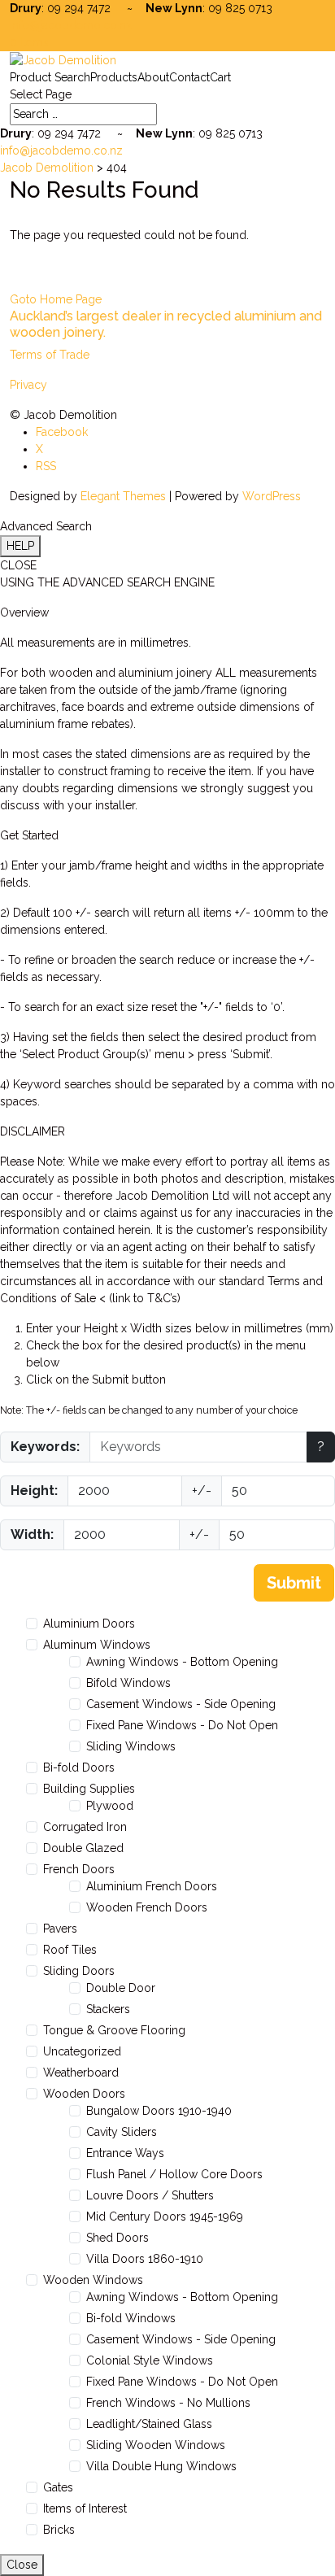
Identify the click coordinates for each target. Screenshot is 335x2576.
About (153, 77)
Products (114, 77)
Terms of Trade (50, 355)
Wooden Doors (84, 2094)
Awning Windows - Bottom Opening (182, 1662)
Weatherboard (81, 2073)
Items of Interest (85, 2508)
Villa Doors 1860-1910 (145, 2259)
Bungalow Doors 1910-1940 (159, 2111)
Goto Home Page (56, 299)
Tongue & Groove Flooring (114, 2030)
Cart (220, 77)
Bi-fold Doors (79, 1767)
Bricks (59, 2530)
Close (22, 2565)
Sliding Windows (131, 1746)
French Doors (79, 1869)
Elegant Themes (123, 496)
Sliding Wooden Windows (156, 2445)
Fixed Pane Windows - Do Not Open (182, 1725)
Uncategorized (82, 2051)
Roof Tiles (70, 1950)
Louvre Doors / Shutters (150, 2195)
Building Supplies (89, 1789)
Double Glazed (83, 1848)
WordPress (272, 496)
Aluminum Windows (97, 1645)
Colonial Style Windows (150, 2360)
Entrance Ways (125, 2153)
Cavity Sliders (122, 2132)
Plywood (110, 1806)
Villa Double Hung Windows (161, 2466)
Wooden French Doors (147, 1907)
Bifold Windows (128, 1683)
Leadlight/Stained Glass (149, 2424)
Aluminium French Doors (152, 1886)
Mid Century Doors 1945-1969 (165, 2216)
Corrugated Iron (85, 1827)
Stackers (108, 2009)
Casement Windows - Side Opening (181, 1704)
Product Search (50, 77)
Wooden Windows (93, 2280)
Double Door (121, 1988)
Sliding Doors (79, 1971)
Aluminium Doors (89, 1624)
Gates (58, 2487)
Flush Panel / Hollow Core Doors (174, 2174)
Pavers (60, 1929)
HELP (20, 546)
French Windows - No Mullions (168, 2403)
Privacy (28, 385)
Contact (189, 77)
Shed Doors (117, 2238)
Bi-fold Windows (131, 2318)
